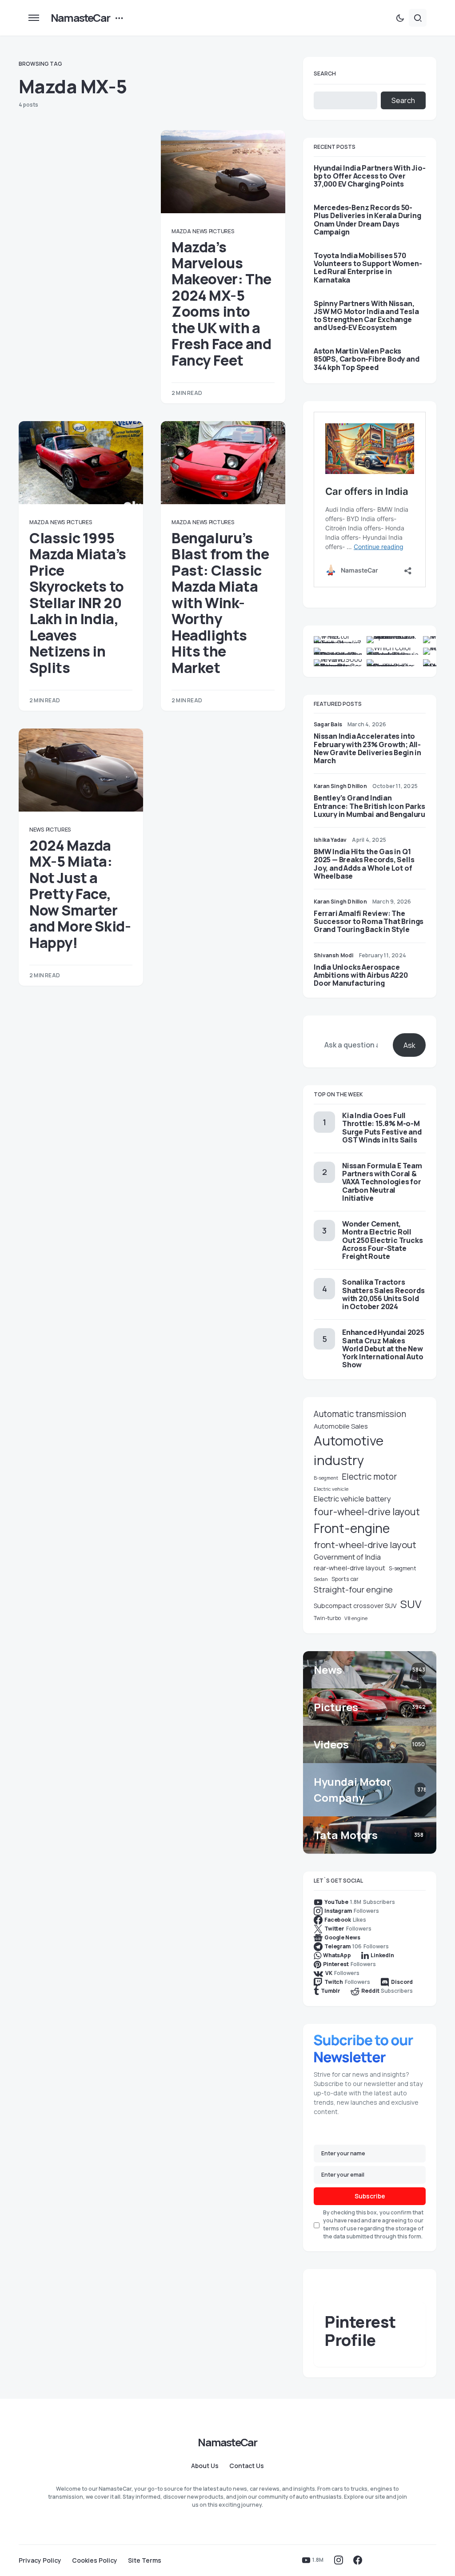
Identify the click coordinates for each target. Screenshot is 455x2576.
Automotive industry (349, 1450)
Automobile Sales (341, 1426)
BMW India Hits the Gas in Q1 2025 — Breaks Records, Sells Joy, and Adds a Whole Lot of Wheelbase (364, 864)
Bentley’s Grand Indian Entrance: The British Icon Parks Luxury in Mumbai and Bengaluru (369, 806)
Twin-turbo (327, 1618)
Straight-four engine (353, 1589)
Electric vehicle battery (352, 1499)
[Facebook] (358, 2560)
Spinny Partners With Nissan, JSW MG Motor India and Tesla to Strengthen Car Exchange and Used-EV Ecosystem (366, 316)
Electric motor (369, 1477)
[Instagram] (339, 2560)
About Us (205, 2466)
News (200, 231)
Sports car (345, 1579)
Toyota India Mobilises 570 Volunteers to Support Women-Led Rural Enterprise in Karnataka (368, 268)
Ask (409, 1045)
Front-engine (352, 1528)
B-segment (326, 1478)
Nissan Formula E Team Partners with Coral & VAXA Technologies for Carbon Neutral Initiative (382, 1182)
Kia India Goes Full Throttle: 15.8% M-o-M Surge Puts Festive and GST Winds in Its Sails (382, 1128)
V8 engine (356, 1618)
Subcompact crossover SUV (355, 1606)
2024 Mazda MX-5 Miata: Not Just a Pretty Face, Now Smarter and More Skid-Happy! (80, 894)
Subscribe (370, 2196)
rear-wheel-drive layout (349, 1568)
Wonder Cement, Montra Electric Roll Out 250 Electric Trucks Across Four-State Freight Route (382, 1240)
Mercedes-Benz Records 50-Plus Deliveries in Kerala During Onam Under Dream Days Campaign (367, 220)
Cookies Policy (95, 2560)
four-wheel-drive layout (367, 1512)
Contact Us (247, 2466)
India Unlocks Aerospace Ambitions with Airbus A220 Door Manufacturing (361, 975)
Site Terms (145, 2560)
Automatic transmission (360, 1414)
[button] (34, 18)
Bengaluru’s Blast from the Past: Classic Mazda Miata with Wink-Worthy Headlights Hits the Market (220, 603)
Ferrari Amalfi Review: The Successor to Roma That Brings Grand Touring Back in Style (369, 921)
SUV (411, 1604)
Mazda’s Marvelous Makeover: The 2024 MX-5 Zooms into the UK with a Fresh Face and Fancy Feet (222, 304)
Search (325, 74)
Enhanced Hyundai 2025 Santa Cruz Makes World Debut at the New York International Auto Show (383, 1348)
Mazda (181, 231)
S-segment (402, 1568)
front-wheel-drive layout (365, 1545)
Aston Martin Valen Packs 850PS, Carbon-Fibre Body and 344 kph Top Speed (366, 359)
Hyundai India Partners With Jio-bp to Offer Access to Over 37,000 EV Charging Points (370, 176)
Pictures (222, 231)
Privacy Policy (40, 2560)
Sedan (321, 1579)
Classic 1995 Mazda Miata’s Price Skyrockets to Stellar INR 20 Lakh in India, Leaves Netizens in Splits (78, 603)
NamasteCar (80, 18)
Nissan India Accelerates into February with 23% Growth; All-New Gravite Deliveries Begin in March (367, 748)
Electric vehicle (331, 1489)
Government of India (347, 1557)
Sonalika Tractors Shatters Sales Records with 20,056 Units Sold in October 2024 (383, 1294)
